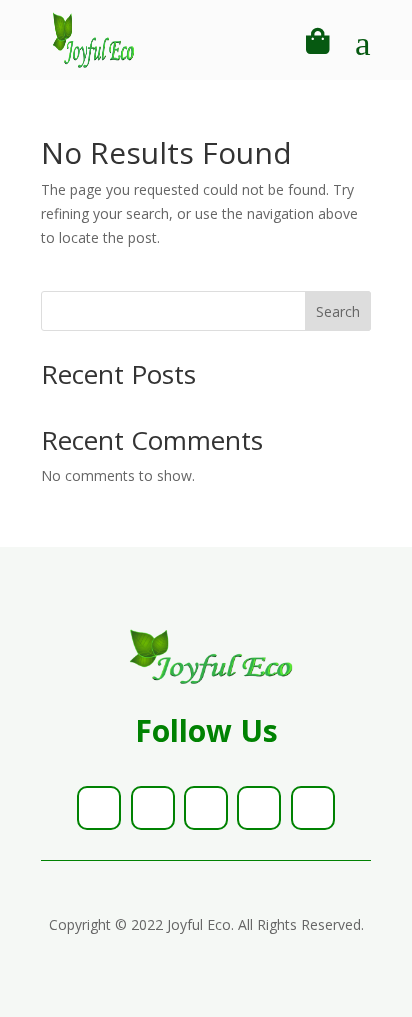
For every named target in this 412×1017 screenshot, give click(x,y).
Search (338, 311)
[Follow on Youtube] (313, 808)
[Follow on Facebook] (99, 808)
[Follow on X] (153, 808)
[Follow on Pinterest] (259, 808)
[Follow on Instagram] (206, 808)
